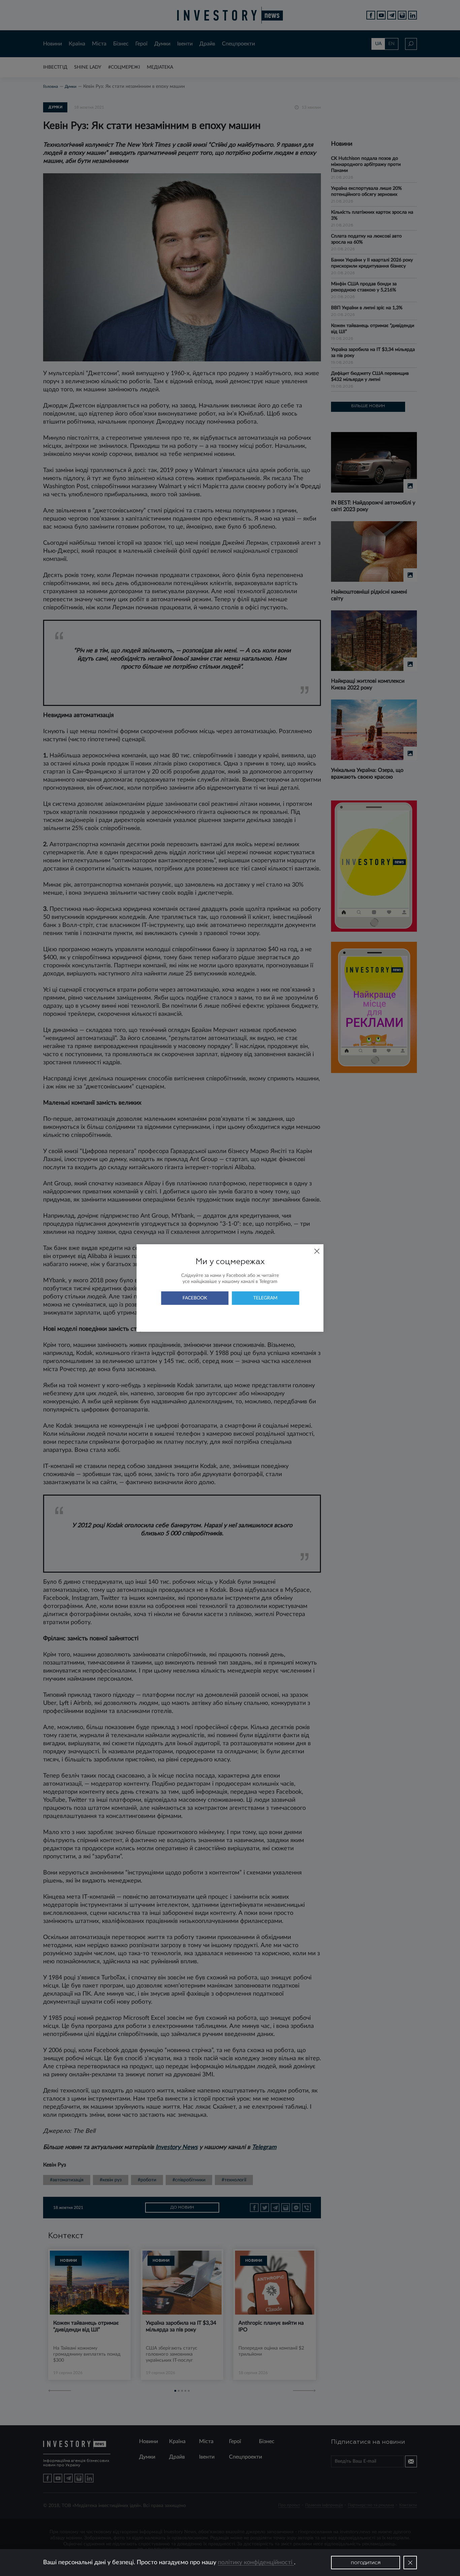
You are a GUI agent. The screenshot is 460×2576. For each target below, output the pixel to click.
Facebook (195, 1298)
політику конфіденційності (256, 2563)
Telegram (265, 1298)
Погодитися (366, 2563)
